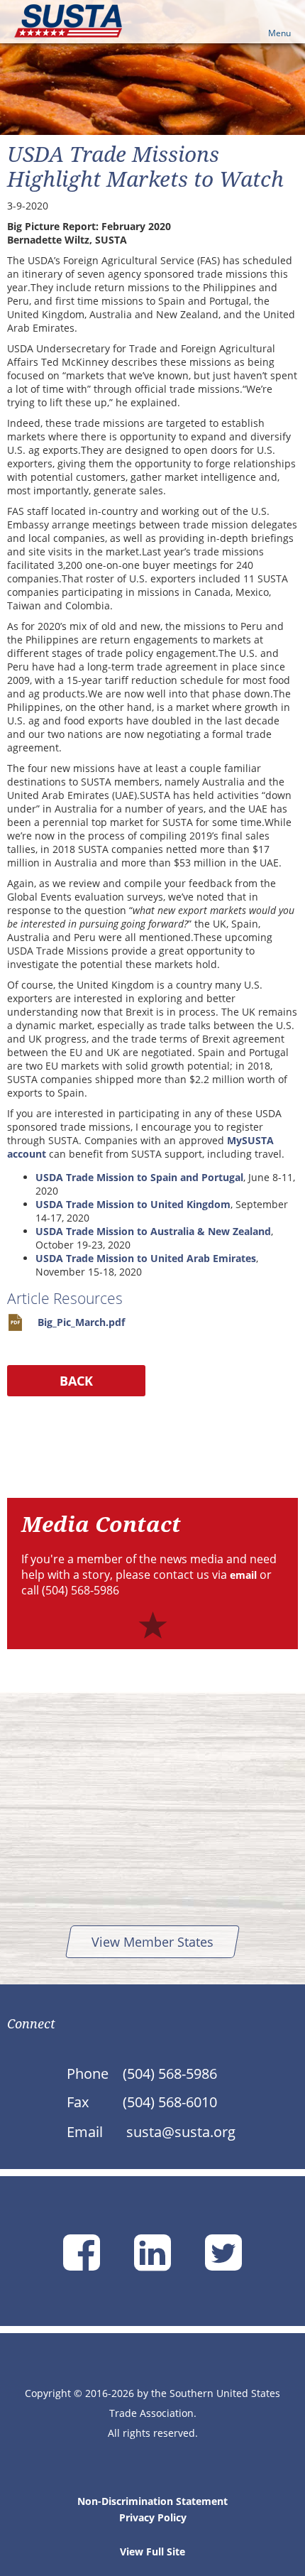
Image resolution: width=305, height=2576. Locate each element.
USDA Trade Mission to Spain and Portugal (139, 1177)
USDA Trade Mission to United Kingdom (133, 1204)
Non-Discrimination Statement (152, 2501)
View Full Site (152, 2551)
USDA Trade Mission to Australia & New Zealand (153, 1231)
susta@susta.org (181, 2132)
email (243, 1575)
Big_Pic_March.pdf (81, 1322)
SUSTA (68, 21)
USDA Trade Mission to (93, 1258)
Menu (279, 33)
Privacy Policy (153, 2517)
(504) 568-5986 (170, 2074)
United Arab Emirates (203, 1258)
